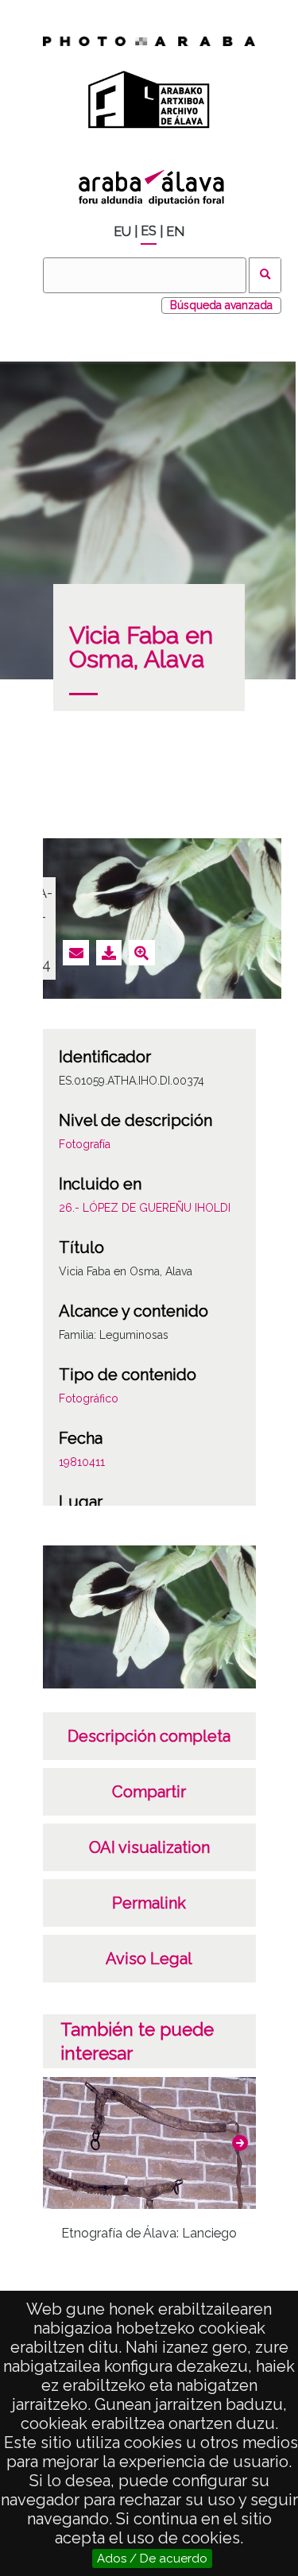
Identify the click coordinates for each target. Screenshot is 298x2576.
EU (122, 232)
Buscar (265, 275)
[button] (240, 2143)
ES (149, 231)
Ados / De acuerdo (152, 2559)
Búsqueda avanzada (221, 305)
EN (175, 232)
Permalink (149, 1903)
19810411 (82, 1462)
